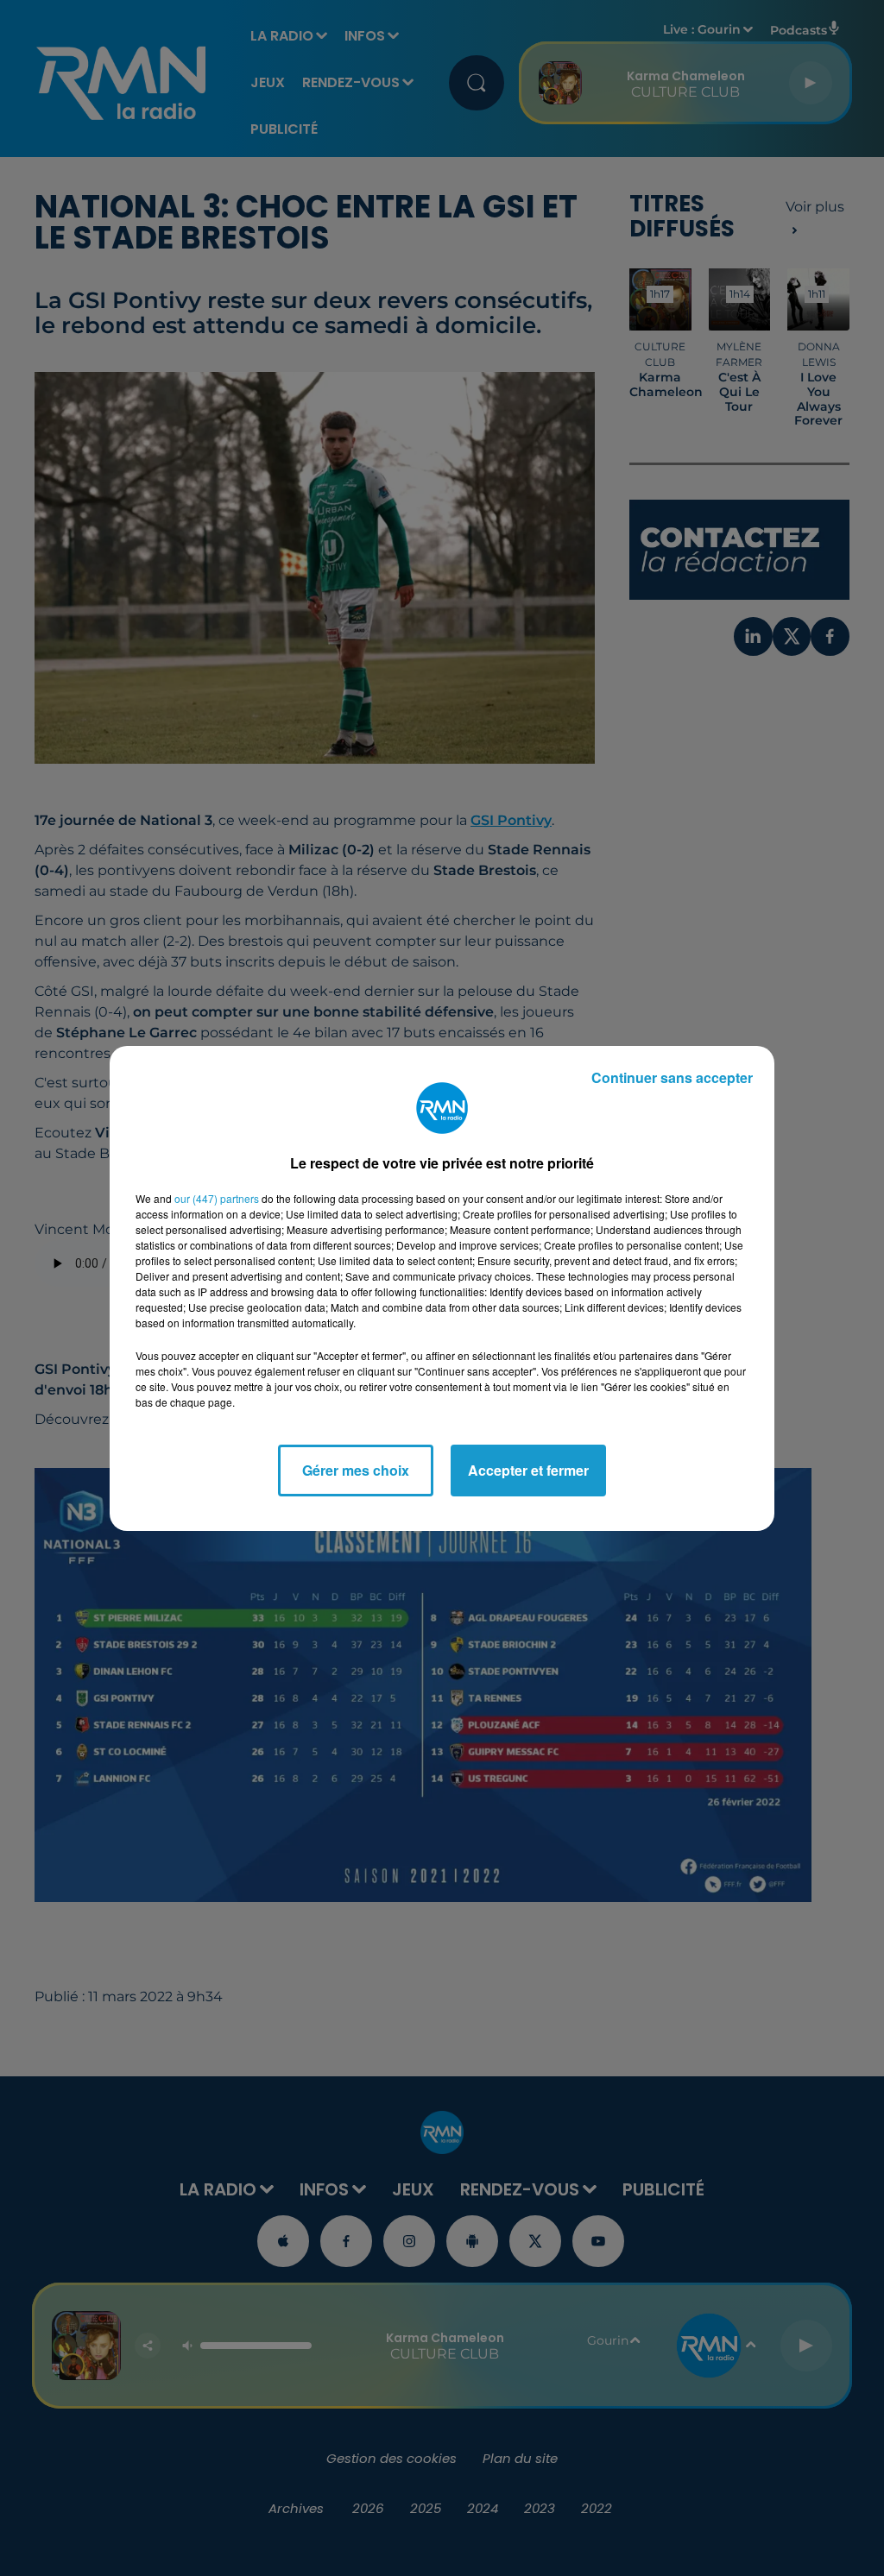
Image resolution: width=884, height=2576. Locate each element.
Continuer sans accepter (672, 1077)
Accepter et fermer (528, 1470)
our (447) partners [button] (217, 1198)
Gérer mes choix (356, 1470)
